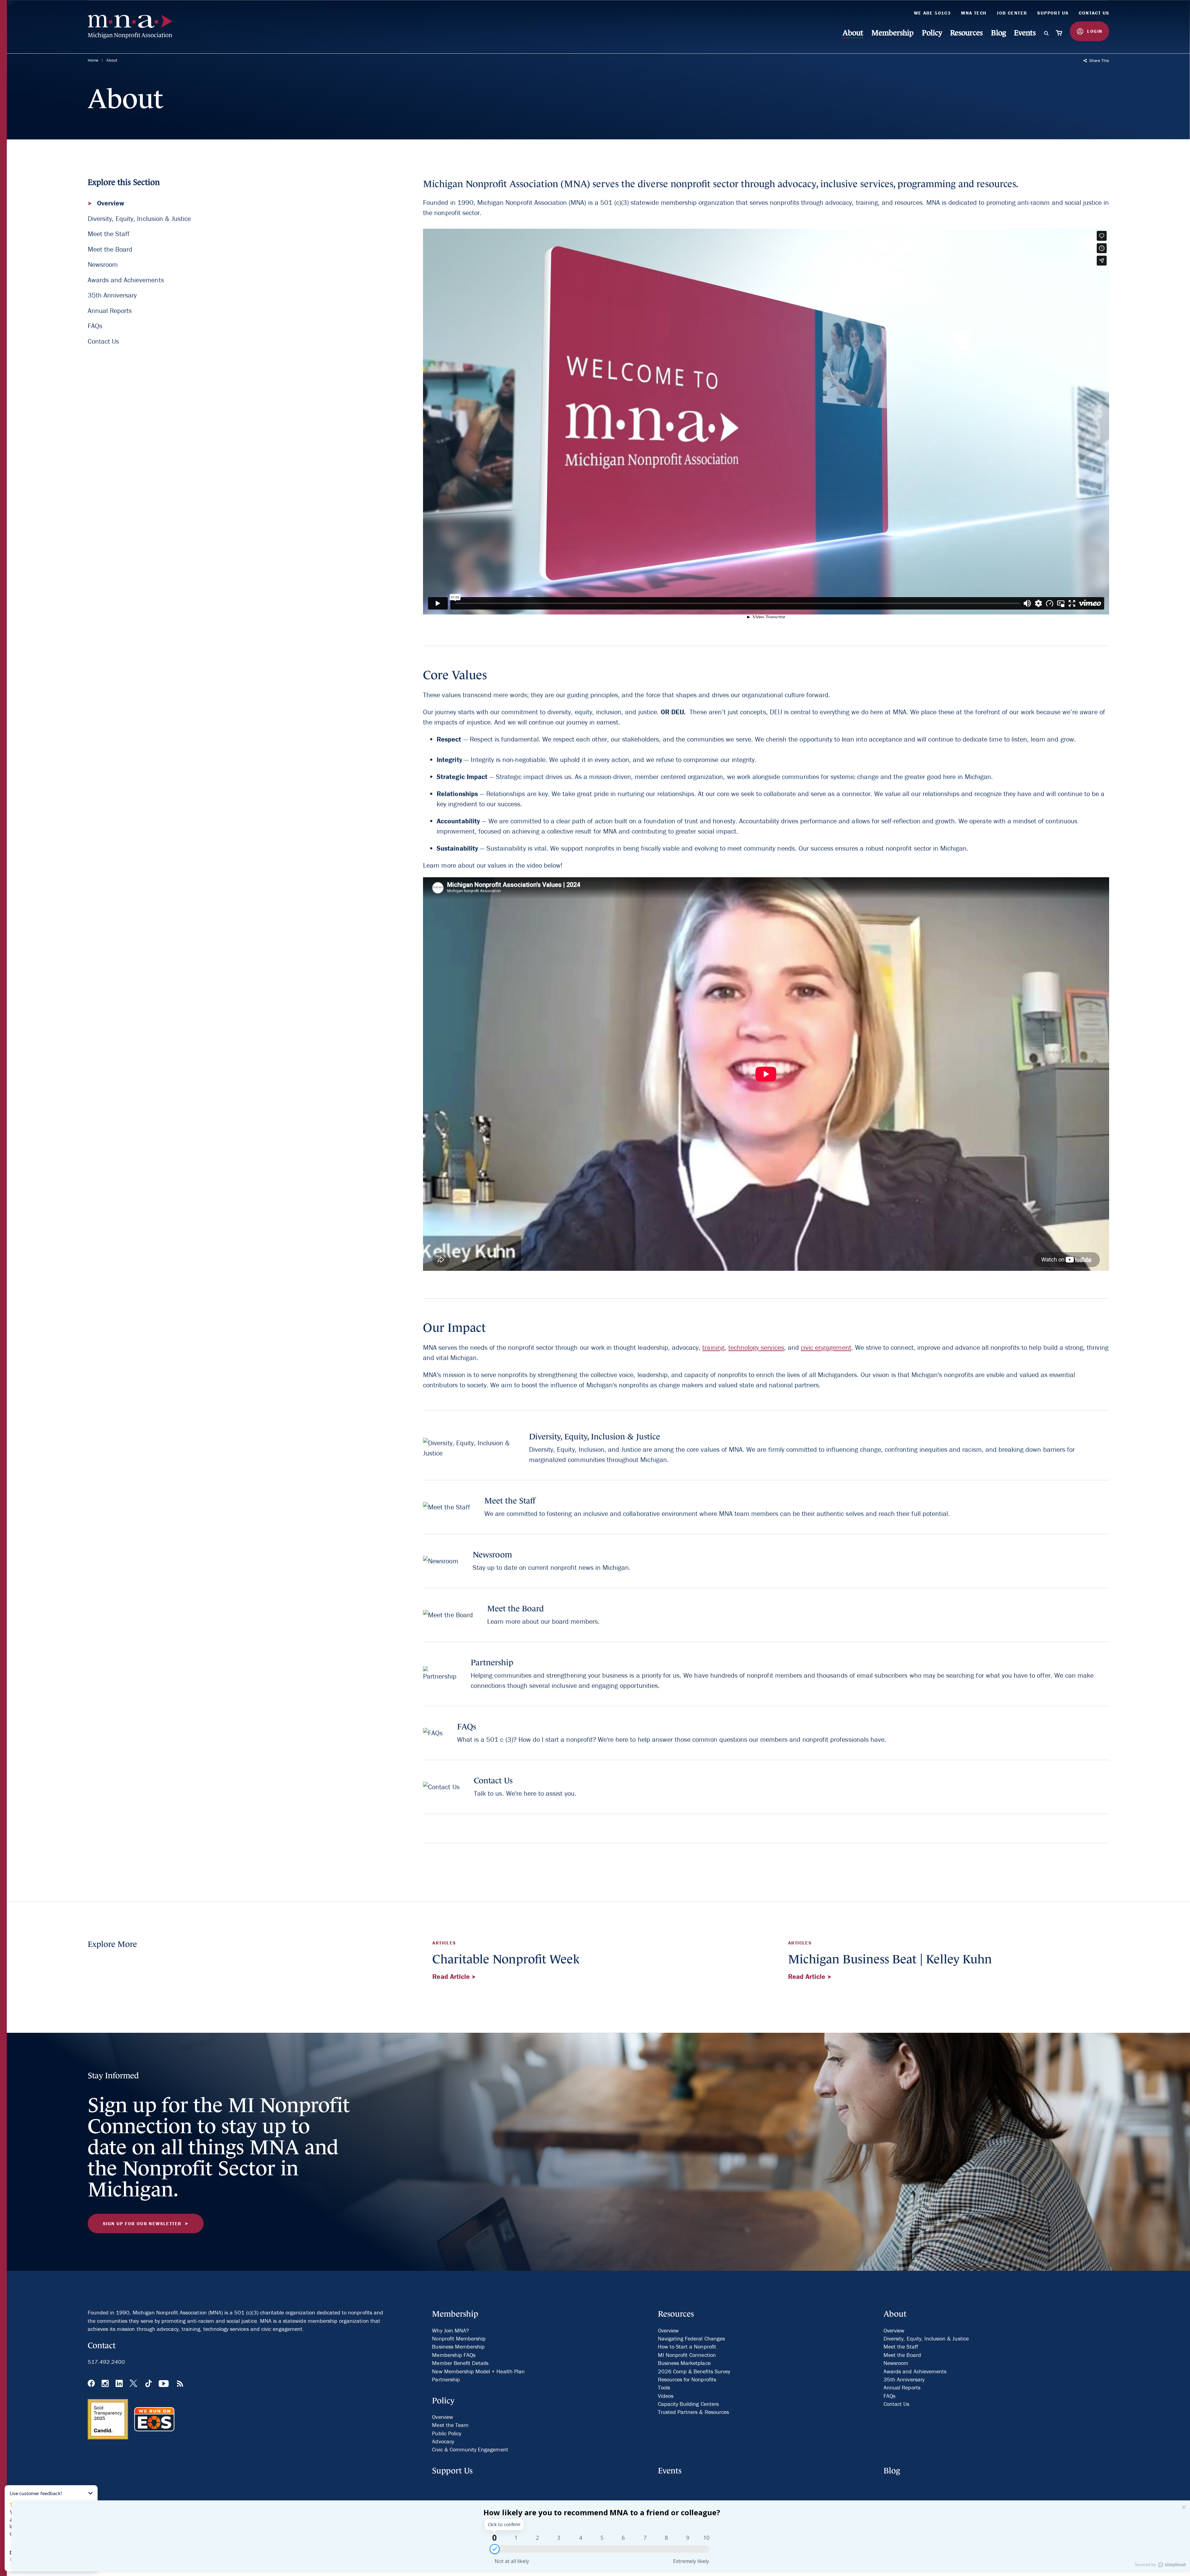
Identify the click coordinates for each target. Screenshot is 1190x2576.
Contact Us (1094, 13)
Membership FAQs (454, 2355)
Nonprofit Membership (459, 2338)
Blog (998, 33)
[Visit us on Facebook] (91, 2384)
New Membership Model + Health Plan (478, 2371)
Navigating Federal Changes (691, 2338)
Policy (932, 33)
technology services (756, 1347)
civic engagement (826, 1347)
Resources (966, 33)
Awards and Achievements (126, 280)
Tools (664, 2387)
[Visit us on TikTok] (149, 2384)
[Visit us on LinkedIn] (119, 2384)
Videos (666, 2396)
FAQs (95, 326)
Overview (110, 203)
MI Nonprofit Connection (687, 2355)
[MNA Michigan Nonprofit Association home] (134, 27)
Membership (892, 33)
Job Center (1012, 13)
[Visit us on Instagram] (105, 2384)
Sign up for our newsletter (142, 2224)
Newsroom (103, 264)
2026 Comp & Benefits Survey (694, 2371)
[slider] (495, 2549)
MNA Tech (974, 13)
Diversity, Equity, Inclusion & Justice (139, 219)
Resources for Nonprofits (687, 2379)
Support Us (1053, 13)
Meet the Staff (109, 234)
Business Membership (458, 2347)
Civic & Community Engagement (470, 2449)
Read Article (452, 1977)
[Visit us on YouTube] (164, 2384)
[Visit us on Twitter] (134, 2384)
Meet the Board (110, 249)
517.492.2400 (106, 2362)
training (713, 1347)
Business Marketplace (684, 2363)
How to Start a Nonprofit (687, 2347)
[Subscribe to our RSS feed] (180, 2384)
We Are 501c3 (932, 13)
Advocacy (443, 2441)
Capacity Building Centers (688, 2404)
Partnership (446, 2379)
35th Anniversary (112, 295)
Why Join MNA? (450, 2330)
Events (1025, 33)
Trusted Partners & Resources (693, 2412)
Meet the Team (450, 2425)
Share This (1099, 60)
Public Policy (447, 2433)
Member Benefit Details (460, 2363)
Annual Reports (110, 311)
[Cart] (1059, 33)
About (853, 33)
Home (93, 60)
